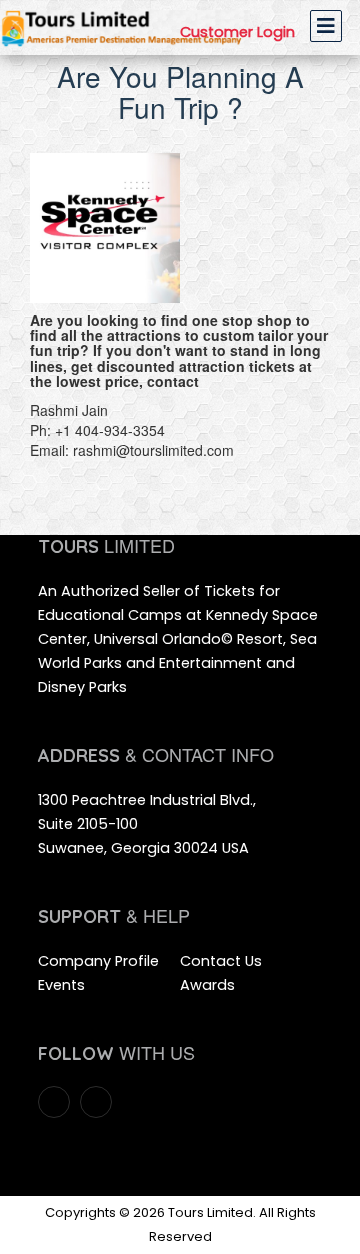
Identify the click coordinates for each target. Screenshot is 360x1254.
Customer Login (237, 32)
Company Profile (98, 961)
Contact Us (221, 961)
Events (61, 985)
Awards (207, 985)
